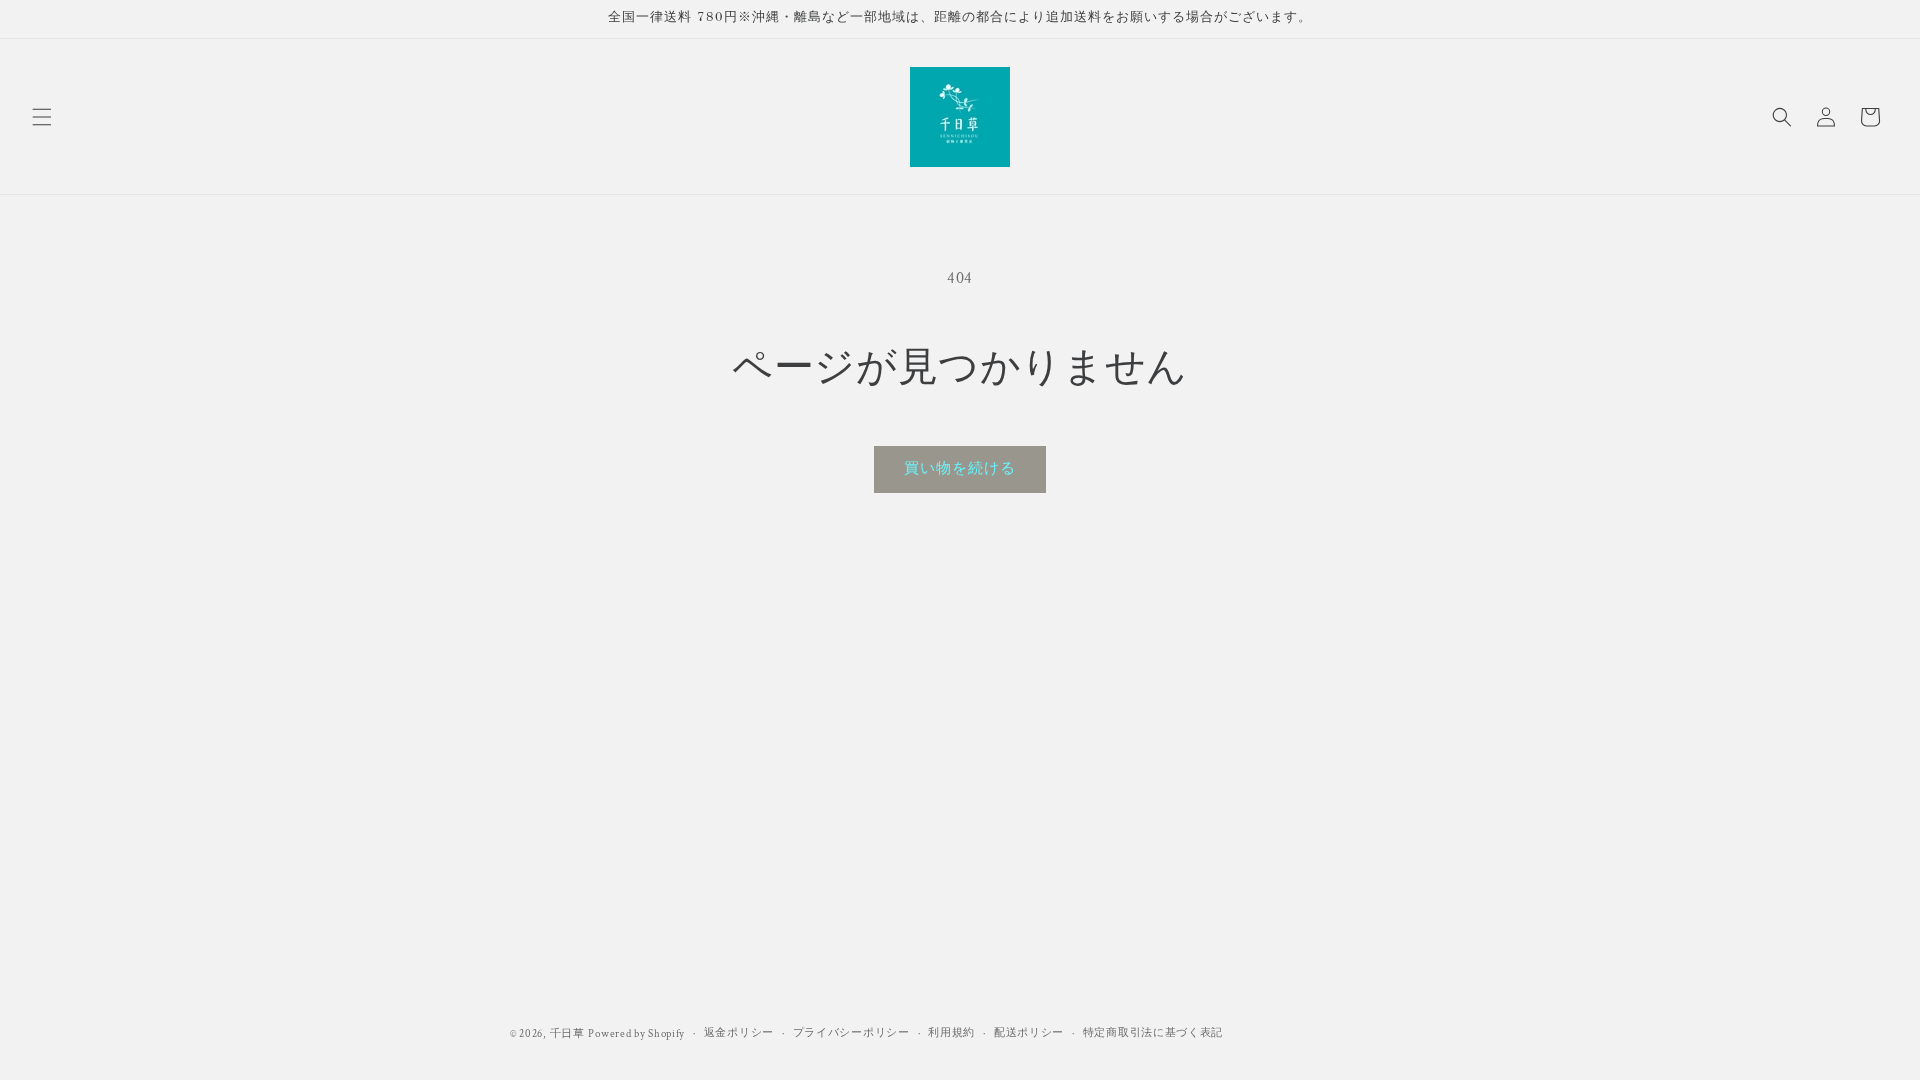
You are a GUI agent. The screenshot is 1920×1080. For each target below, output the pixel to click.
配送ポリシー (1029, 1033)
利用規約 (951, 1033)
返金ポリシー (739, 1033)
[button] (42, 117)
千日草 (567, 1034)
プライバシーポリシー (851, 1033)
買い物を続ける (960, 468)
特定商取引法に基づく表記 (1153, 1033)
